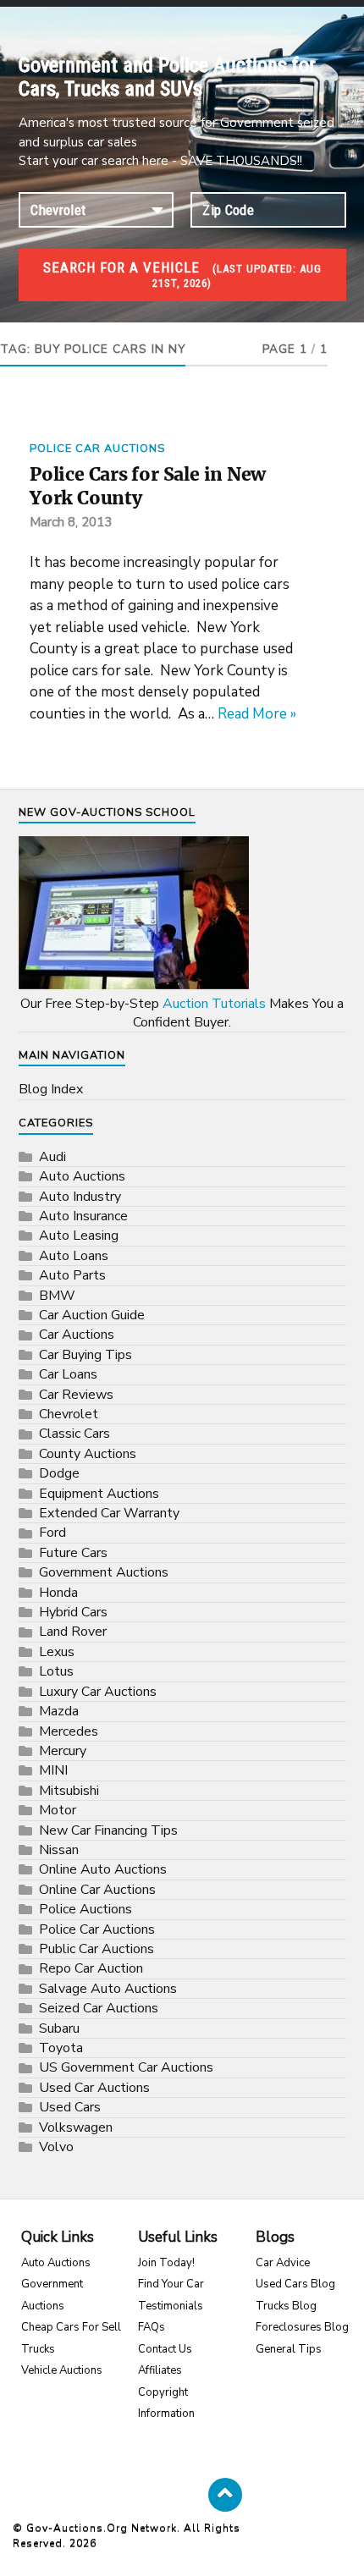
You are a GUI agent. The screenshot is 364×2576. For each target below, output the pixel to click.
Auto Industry (80, 1197)
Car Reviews (76, 1395)
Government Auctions (104, 1572)
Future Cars (73, 1553)
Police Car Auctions (97, 449)
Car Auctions (77, 1335)
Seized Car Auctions (99, 2008)
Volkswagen (76, 2127)
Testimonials (171, 2306)
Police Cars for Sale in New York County (148, 486)
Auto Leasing (79, 1236)
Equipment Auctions (99, 1494)
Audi (52, 1157)
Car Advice (283, 2263)
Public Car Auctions (97, 1949)
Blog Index (51, 1089)
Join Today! (166, 2263)
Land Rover (73, 1632)
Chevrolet (69, 1414)
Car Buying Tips (85, 1355)
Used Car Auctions (94, 2088)
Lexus (57, 1652)
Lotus (56, 1671)
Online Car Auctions (97, 1890)
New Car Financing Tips (108, 1830)
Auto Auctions (82, 1176)
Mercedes (69, 1731)
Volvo (56, 2147)
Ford (52, 1533)
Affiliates (160, 2370)
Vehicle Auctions (62, 2370)
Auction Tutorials (214, 1004)
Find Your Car (171, 2284)
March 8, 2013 (71, 522)
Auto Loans (74, 1256)
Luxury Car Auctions (98, 1692)
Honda (58, 1593)
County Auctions (88, 1454)
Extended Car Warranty (109, 1513)
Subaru (59, 2028)
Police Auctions (85, 1909)
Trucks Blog (286, 2306)
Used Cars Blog (295, 2284)
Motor (58, 1810)
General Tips (289, 2349)
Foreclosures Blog (302, 2327)
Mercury (63, 1751)
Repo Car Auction (91, 1968)
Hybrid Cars (73, 1612)
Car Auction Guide (92, 1315)
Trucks (38, 2349)
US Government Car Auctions (126, 2067)
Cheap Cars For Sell (71, 2327)
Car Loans (68, 1374)
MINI (53, 1770)
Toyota (61, 2048)
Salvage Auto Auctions (108, 1989)
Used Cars (70, 2107)
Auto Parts (72, 1275)
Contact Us (165, 2349)
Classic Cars (74, 1434)
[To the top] (225, 2495)
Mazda (59, 1711)
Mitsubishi (69, 1791)
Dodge (59, 1473)
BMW (57, 1296)
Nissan (59, 1850)
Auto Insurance (83, 1216)
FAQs (152, 2327)
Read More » (257, 714)
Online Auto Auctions (103, 1869)
